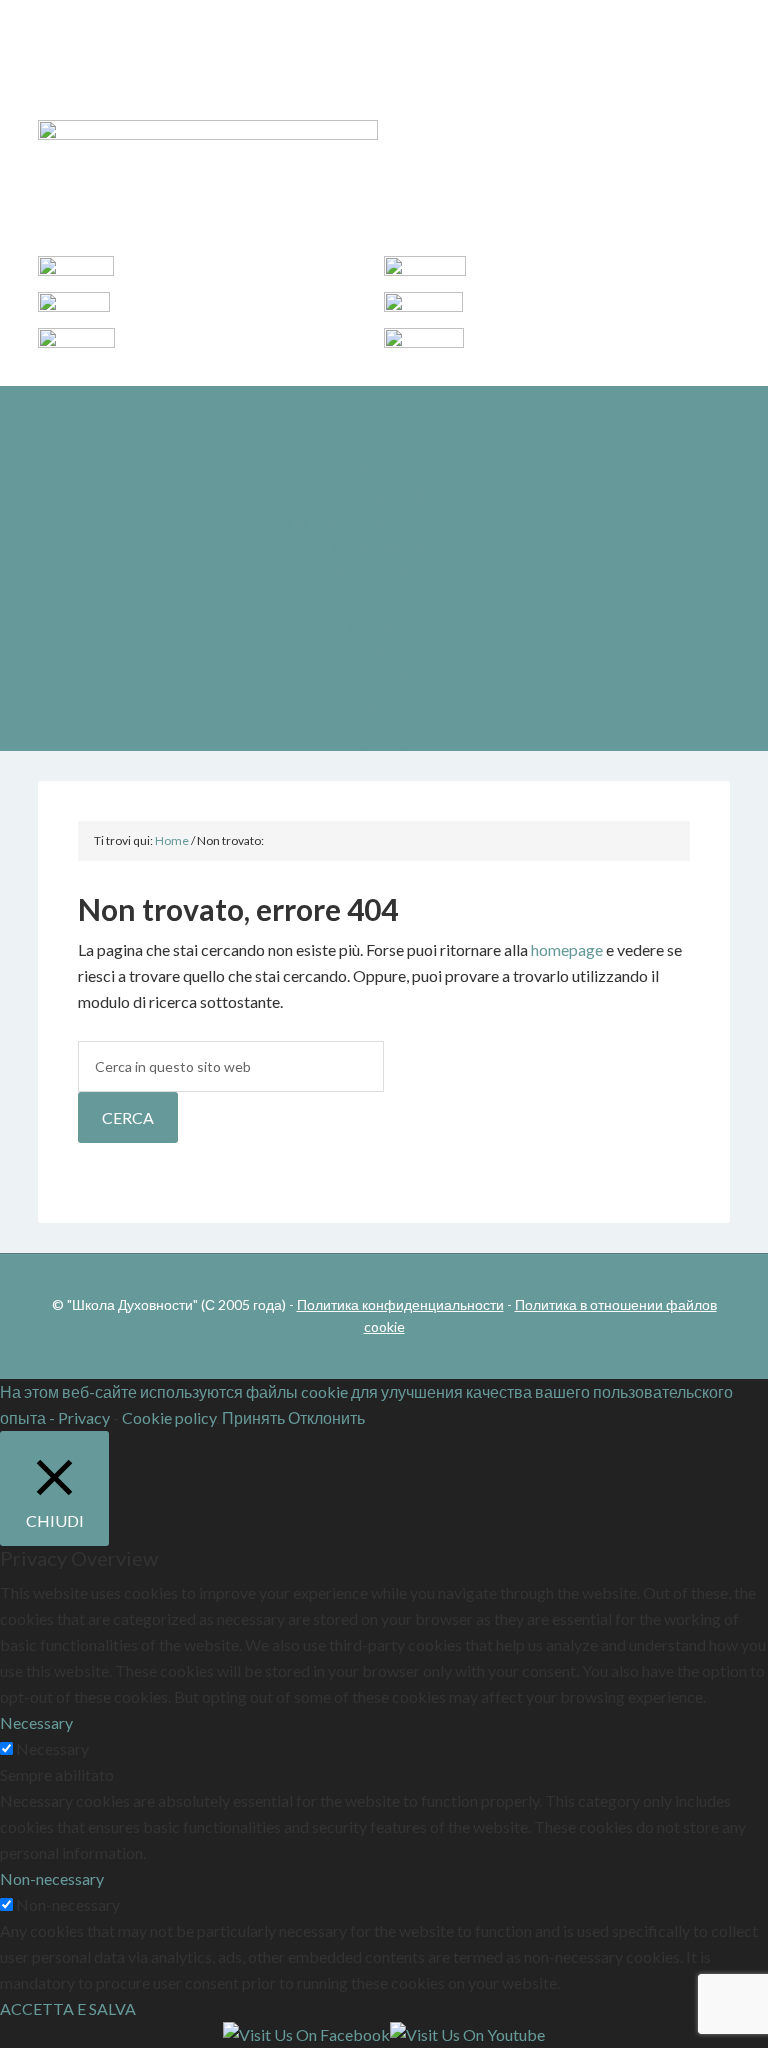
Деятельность (384, 572)
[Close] (384, 735)
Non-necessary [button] (52, 1878)
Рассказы (384, 624)
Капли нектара (384, 546)
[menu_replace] (384, 440)
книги (384, 650)
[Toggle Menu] (384, 405)
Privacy (84, 1417)
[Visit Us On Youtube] (467, 2034)
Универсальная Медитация (384, 520)
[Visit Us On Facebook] (306, 2034)
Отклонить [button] (326, 1417)
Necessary (52, 1748)
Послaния (384, 676)
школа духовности (383, 70)
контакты (384, 702)
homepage (567, 949)
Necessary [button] (36, 1722)
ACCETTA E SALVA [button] (68, 2008)
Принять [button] (253, 1417)
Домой (384, 468)
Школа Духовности (384, 494)
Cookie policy (169, 1417)
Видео (384, 598)
